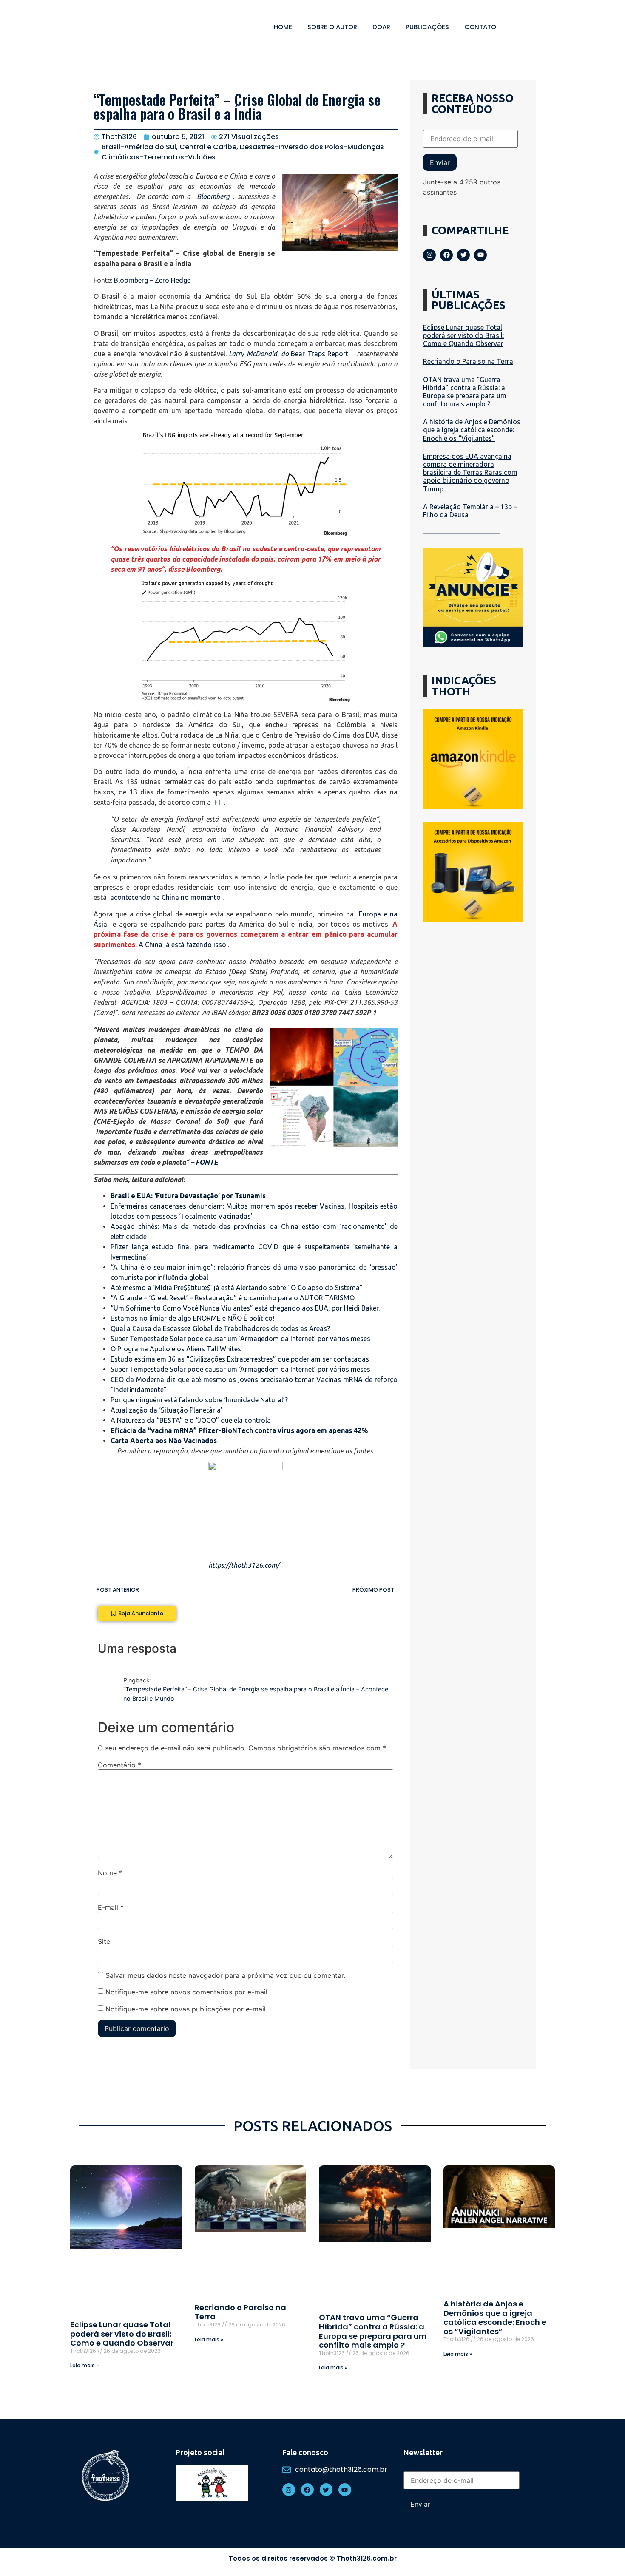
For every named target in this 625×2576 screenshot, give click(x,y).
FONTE (207, 1162)
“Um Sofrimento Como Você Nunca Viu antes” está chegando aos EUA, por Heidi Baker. (245, 1308)
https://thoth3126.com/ (244, 1565)
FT (218, 802)
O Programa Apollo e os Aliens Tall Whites (176, 1349)
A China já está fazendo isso (182, 945)
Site (104, 1941)
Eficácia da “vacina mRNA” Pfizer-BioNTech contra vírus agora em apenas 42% (239, 1430)
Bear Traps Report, (322, 354)
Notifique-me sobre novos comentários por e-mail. (187, 1992)
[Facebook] (446, 255)
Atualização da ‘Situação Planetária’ (166, 1410)
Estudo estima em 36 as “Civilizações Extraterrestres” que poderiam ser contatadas (240, 1359)
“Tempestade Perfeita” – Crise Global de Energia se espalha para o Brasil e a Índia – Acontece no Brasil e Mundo (256, 1694)
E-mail (111, 1907)
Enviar (440, 162)
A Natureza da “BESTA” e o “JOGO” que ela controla (191, 1420)
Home (283, 27)
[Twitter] (463, 255)
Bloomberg (213, 196)
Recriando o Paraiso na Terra (468, 361)
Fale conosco (305, 2452)
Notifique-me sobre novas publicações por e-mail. (186, 2009)
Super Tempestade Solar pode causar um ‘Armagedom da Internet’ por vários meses (240, 1339)
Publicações (427, 27)
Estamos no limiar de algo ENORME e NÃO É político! (192, 1318)
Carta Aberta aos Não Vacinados (164, 1441)
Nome (110, 1873)
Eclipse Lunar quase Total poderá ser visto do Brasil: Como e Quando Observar (463, 335)
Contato (480, 27)
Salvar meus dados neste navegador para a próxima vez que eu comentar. (225, 1975)
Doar (381, 27)
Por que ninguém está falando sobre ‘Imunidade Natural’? (199, 1400)
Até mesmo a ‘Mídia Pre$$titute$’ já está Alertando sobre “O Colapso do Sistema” (237, 1288)
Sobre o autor (332, 27)
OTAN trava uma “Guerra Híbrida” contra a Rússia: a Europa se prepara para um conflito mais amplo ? (465, 392)
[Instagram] (429, 255)
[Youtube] (480, 255)
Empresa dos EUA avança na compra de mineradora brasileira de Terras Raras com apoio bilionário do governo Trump (470, 472)
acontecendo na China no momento (165, 897)
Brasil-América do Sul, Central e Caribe (169, 147)
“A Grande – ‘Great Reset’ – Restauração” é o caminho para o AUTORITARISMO (233, 1298)
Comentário (119, 1765)
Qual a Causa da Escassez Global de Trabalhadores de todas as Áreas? (220, 1328)
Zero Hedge (173, 280)
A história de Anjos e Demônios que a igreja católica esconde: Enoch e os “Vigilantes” (472, 430)
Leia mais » (84, 2365)
